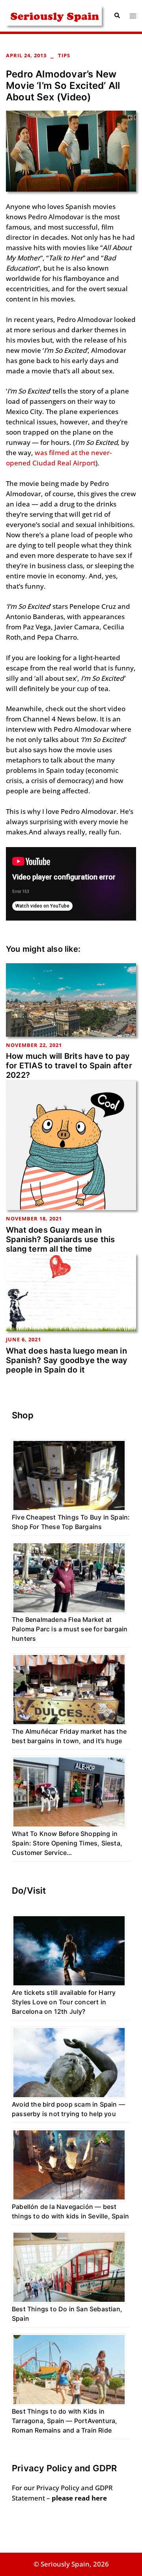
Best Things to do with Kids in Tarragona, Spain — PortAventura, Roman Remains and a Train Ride (64, 2421)
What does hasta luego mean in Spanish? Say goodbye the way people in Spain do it (67, 1360)
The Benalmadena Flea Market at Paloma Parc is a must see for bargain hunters (70, 1629)
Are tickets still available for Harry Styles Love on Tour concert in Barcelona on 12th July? (64, 2002)
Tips (64, 55)
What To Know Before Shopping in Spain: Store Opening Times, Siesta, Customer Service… (67, 1843)
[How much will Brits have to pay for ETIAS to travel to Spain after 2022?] (71, 999)
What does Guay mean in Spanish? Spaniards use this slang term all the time (60, 1239)
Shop (23, 1415)
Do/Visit (29, 1891)
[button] (117, 16)
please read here (79, 2498)
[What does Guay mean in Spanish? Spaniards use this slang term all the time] (71, 1144)
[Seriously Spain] (54, 15)
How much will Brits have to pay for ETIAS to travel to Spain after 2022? (69, 1066)
